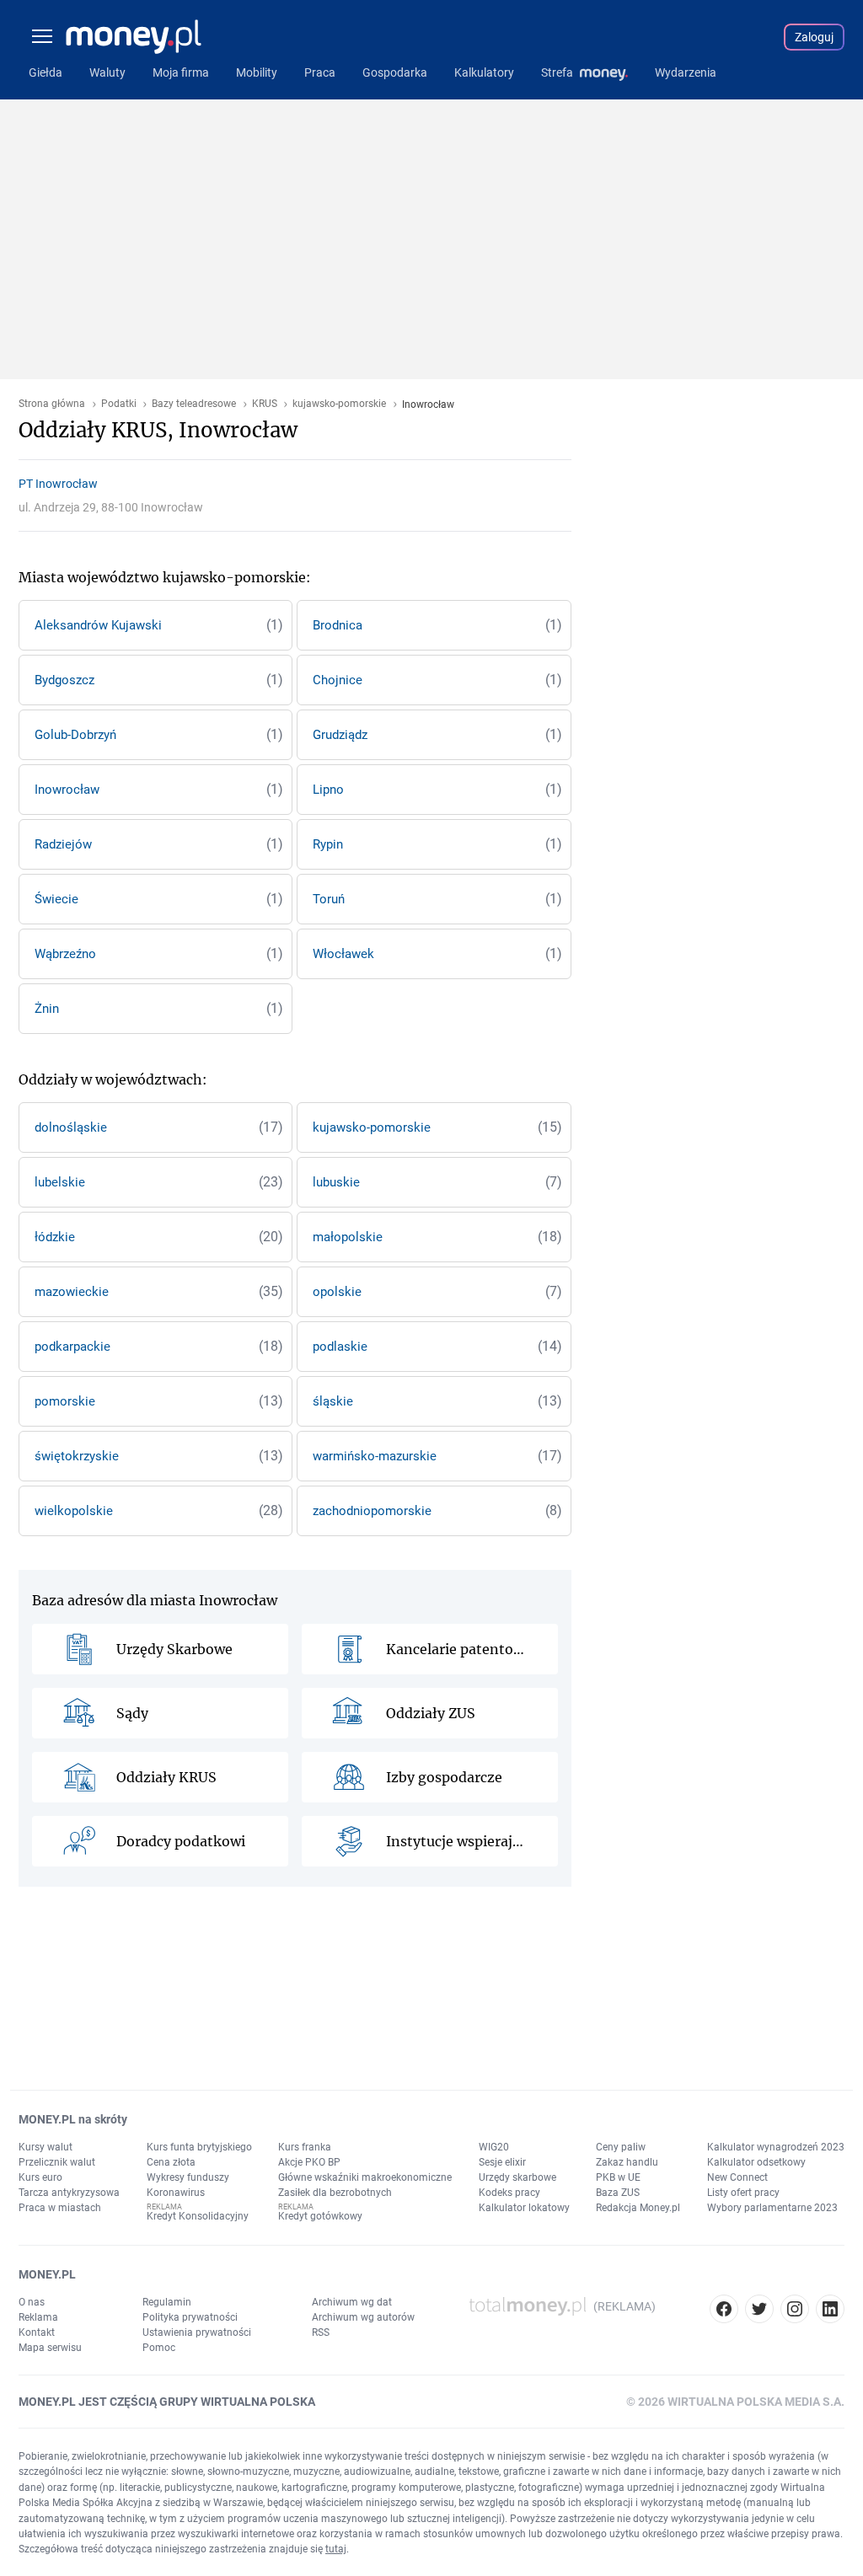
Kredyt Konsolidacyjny (198, 2216)
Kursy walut (46, 2147)
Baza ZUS (618, 2193)
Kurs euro (40, 2177)
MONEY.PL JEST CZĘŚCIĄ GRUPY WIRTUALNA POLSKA (167, 2402)
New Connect (737, 2177)
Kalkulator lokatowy (524, 2208)
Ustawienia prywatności (197, 2332)
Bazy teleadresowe (194, 404)
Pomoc (159, 2348)
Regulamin (167, 2302)
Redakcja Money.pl (638, 2208)
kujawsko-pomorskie (339, 404)
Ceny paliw (621, 2147)
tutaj (336, 2549)
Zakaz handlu (627, 2162)
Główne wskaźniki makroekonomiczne (365, 2177)
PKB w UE (618, 2177)
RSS (321, 2332)
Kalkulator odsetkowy (756, 2162)
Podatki (119, 404)
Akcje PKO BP (309, 2162)
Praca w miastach (60, 2208)
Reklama (38, 2317)
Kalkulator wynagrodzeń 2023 (776, 2147)
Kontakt (37, 2332)
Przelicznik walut (57, 2162)
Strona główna (52, 404)
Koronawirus (176, 2193)
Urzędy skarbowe (517, 2177)
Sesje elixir (502, 2162)
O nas (32, 2302)
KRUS (265, 404)
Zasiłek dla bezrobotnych (335, 2193)
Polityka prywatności (190, 2317)
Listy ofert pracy (743, 2193)
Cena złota (171, 2162)
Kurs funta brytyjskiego (199, 2147)
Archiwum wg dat (352, 2302)
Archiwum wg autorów (363, 2317)
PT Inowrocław (58, 484)
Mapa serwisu (50, 2348)
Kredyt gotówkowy (320, 2216)
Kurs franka (305, 2147)
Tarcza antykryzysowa (69, 2193)
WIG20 (494, 2147)
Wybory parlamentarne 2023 (772, 2208)
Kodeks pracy (509, 2193)
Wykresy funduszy (188, 2177)
